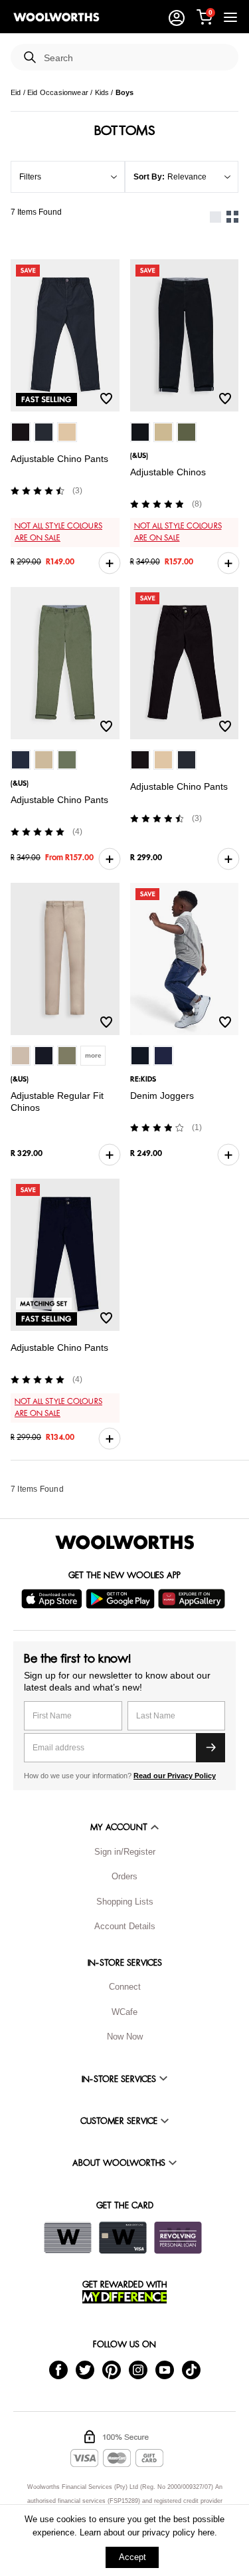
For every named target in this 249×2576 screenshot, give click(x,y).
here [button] (206, 2532)
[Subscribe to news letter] (210, 1748)
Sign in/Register (125, 1852)
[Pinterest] (112, 2369)
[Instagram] (138, 2369)
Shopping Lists (125, 1902)
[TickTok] (191, 2369)
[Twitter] (85, 2369)
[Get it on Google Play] (122, 1599)
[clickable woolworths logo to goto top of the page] (125, 1542)
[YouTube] (165, 2369)
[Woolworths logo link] (56, 17)
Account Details (125, 1926)
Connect (125, 1987)
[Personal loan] (178, 2238)
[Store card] (68, 2238)
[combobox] (136, 58)
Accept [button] (132, 2557)
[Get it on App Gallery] (193, 1599)
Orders (124, 1876)
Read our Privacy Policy (175, 1776)
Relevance (187, 177)
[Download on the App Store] (53, 1599)
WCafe (124, 2012)
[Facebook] (58, 2369)
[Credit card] (123, 2238)
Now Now (125, 2037)
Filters (30, 177)
